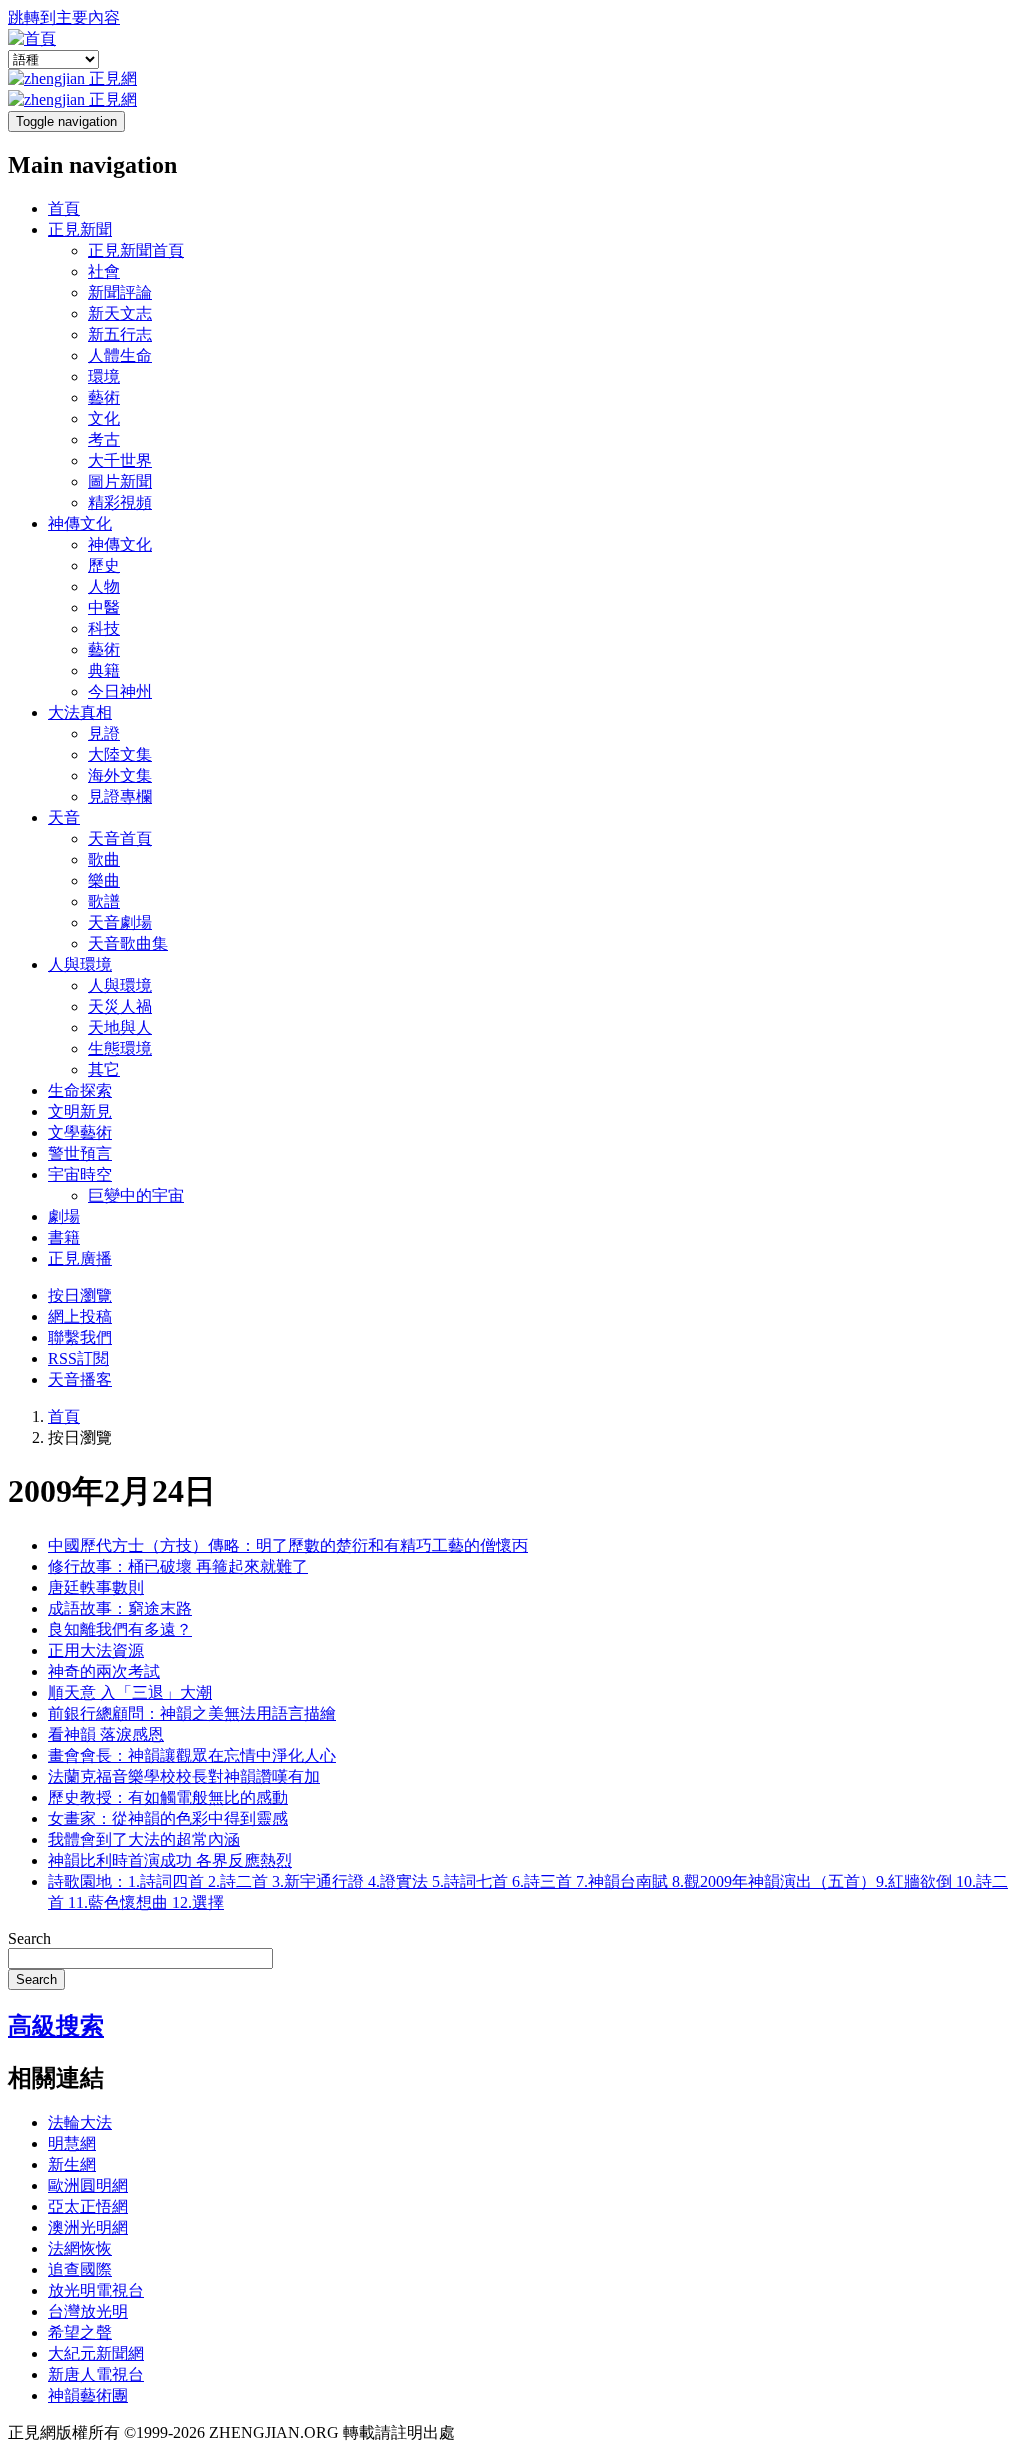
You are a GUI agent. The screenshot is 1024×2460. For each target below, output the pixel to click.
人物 (104, 586)
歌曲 (104, 859)
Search (29, 1938)
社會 (104, 271)
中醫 (104, 607)
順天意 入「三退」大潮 (130, 1692)
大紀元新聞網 (96, 2353)
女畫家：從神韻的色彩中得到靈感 (168, 1818)
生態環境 (120, 1048)
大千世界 (120, 460)
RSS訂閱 (78, 1358)
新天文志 (120, 313)
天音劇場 (120, 922)
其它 (104, 1069)
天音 (64, 817)
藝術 (104, 397)
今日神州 (120, 691)
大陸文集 (120, 754)
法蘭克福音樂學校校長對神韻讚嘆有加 (184, 1776)
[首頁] (32, 38)
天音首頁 (120, 838)
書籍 (64, 1237)
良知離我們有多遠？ (120, 1629)
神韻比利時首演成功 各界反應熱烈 (170, 1860)
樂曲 (104, 880)
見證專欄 (120, 796)
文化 (104, 418)
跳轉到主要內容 (64, 17)
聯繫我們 (80, 1337)
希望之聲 (80, 2332)
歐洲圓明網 (88, 2185)
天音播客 (80, 1379)
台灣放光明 (88, 2311)
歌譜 (104, 901)
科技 (104, 628)
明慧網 (72, 2143)
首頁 (64, 208)
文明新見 (80, 1111)
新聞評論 (120, 292)
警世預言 (80, 1153)
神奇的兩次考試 (104, 1671)
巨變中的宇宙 (136, 1195)
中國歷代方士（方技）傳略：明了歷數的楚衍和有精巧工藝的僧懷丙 (288, 1545)
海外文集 (120, 775)
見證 (104, 733)
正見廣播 (80, 1258)
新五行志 (120, 334)
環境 (104, 376)
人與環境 (80, 964)
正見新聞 (80, 229)
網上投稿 (80, 1316)
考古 (104, 439)
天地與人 (120, 1027)
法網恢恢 (80, 2248)
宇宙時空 (80, 1174)
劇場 (64, 1216)
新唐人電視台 (96, 2374)
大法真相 (80, 712)
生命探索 (80, 1090)
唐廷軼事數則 (96, 1587)
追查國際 (80, 2269)
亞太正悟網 (88, 2206)
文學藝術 (80, 1132)
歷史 (104, 565)
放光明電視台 (96, 2290)
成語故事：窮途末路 (120, 1608)
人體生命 (120, 355)
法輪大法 (80, 2122)
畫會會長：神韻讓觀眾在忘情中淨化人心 (192, 1755)
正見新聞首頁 (136, 250)
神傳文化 (80, 523)
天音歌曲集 (128, 943)
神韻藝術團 (88, 2395)
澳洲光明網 (88, 2227)
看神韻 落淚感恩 (106, 1734)
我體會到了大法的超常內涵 (144, 1839)
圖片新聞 (120, 481)
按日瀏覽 (80, 1295)
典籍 (104, 670)
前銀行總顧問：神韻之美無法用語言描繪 (192, 1713)
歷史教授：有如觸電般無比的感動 (168, 1797)
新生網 (72, 2164)
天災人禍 (120, 1006)
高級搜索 (56, 2026)
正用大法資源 (96, 1650)
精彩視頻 (120, 502)
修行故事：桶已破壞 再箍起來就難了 (178, 1566)
